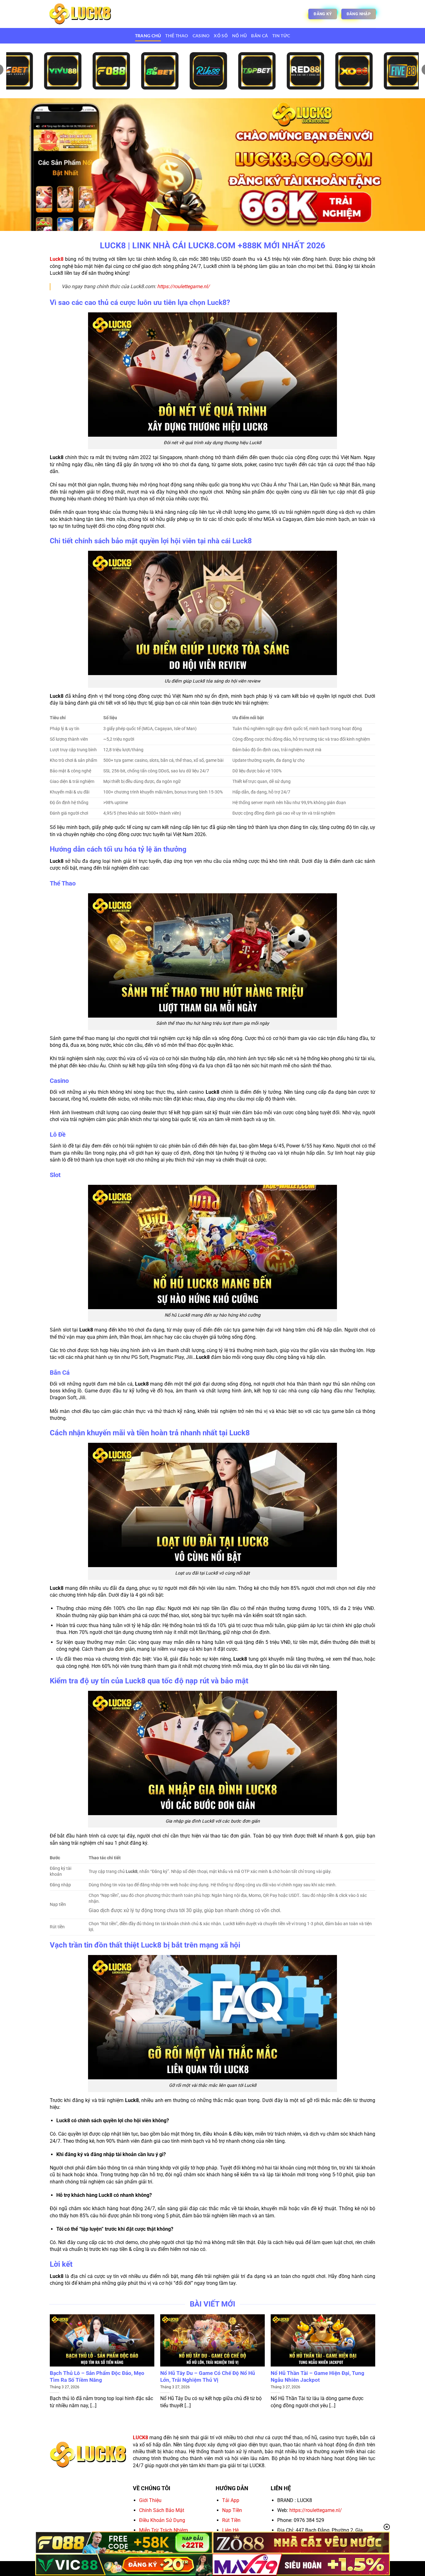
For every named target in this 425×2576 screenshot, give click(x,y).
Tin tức (281, 36)
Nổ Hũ (239, 36)
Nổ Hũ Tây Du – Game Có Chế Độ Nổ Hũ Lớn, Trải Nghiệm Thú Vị (208, 2377)
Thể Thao (177, 36)
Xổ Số (221, 36)
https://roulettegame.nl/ (183, 286)
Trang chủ (148, 36)
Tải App (231, 2500)
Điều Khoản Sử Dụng (162, 2520)
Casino (201, 36)
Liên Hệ (230, 2530)
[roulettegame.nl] (80, 14)
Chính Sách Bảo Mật (162, 2510)
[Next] (375, 2364)
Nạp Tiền (232, 2510)
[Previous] (50, 2364)
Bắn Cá (259, 36)
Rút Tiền (231, 2520)
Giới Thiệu (150, 2500)
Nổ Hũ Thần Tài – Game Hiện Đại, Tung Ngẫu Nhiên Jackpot (318, 2377)
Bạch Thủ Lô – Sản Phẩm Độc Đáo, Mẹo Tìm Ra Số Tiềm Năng (97, 2377)
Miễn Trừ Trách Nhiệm (163, 2530)
